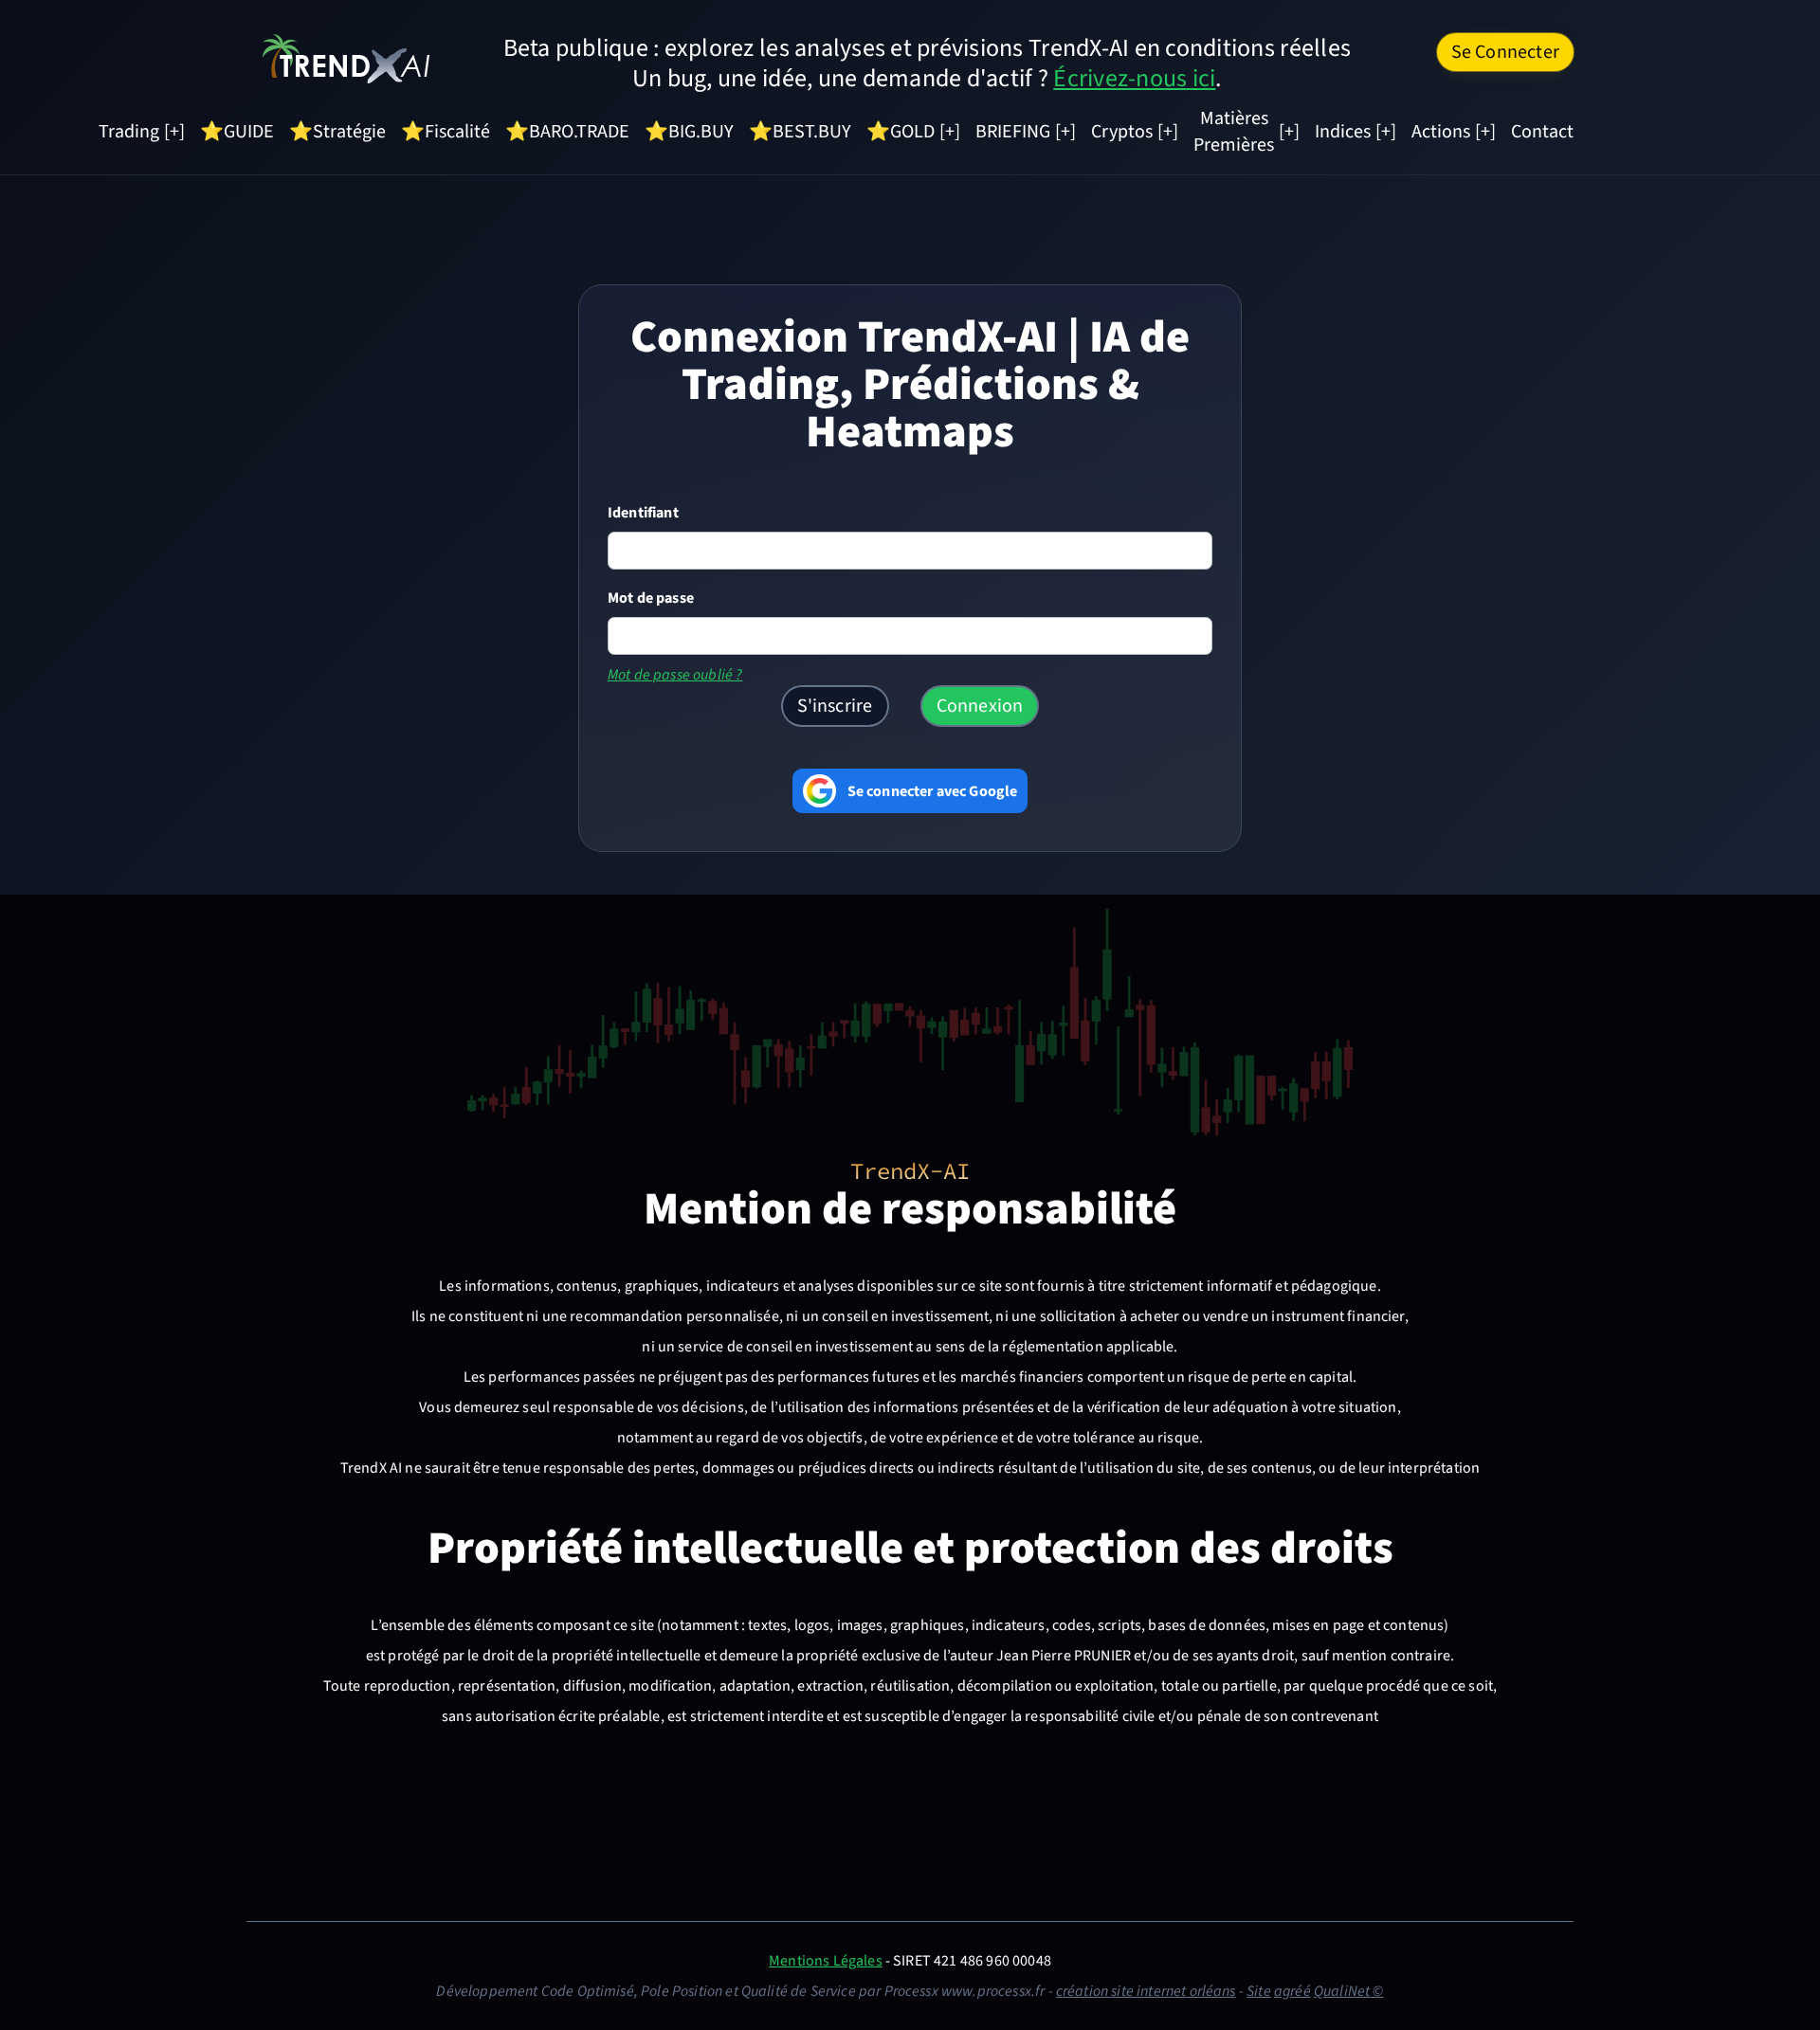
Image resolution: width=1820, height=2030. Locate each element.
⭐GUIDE (237, 132)
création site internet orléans (1146, 1991)
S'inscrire (835, 706)
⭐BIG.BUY (689, 132)
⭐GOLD (901, 132)
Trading (129, 132)
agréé (1292, 1991)
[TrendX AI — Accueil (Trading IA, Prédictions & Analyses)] (346, 58)
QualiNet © (1349, 1991)
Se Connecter (1505, 52)
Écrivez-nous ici (1134, 78)
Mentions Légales (826, 1961)
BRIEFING (1013, 132)
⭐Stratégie (337, 132)
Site (1259, 1991)
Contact (1542, 132)
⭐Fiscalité (446, 132)
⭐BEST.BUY (800, 132)
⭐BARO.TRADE (567, 132)
